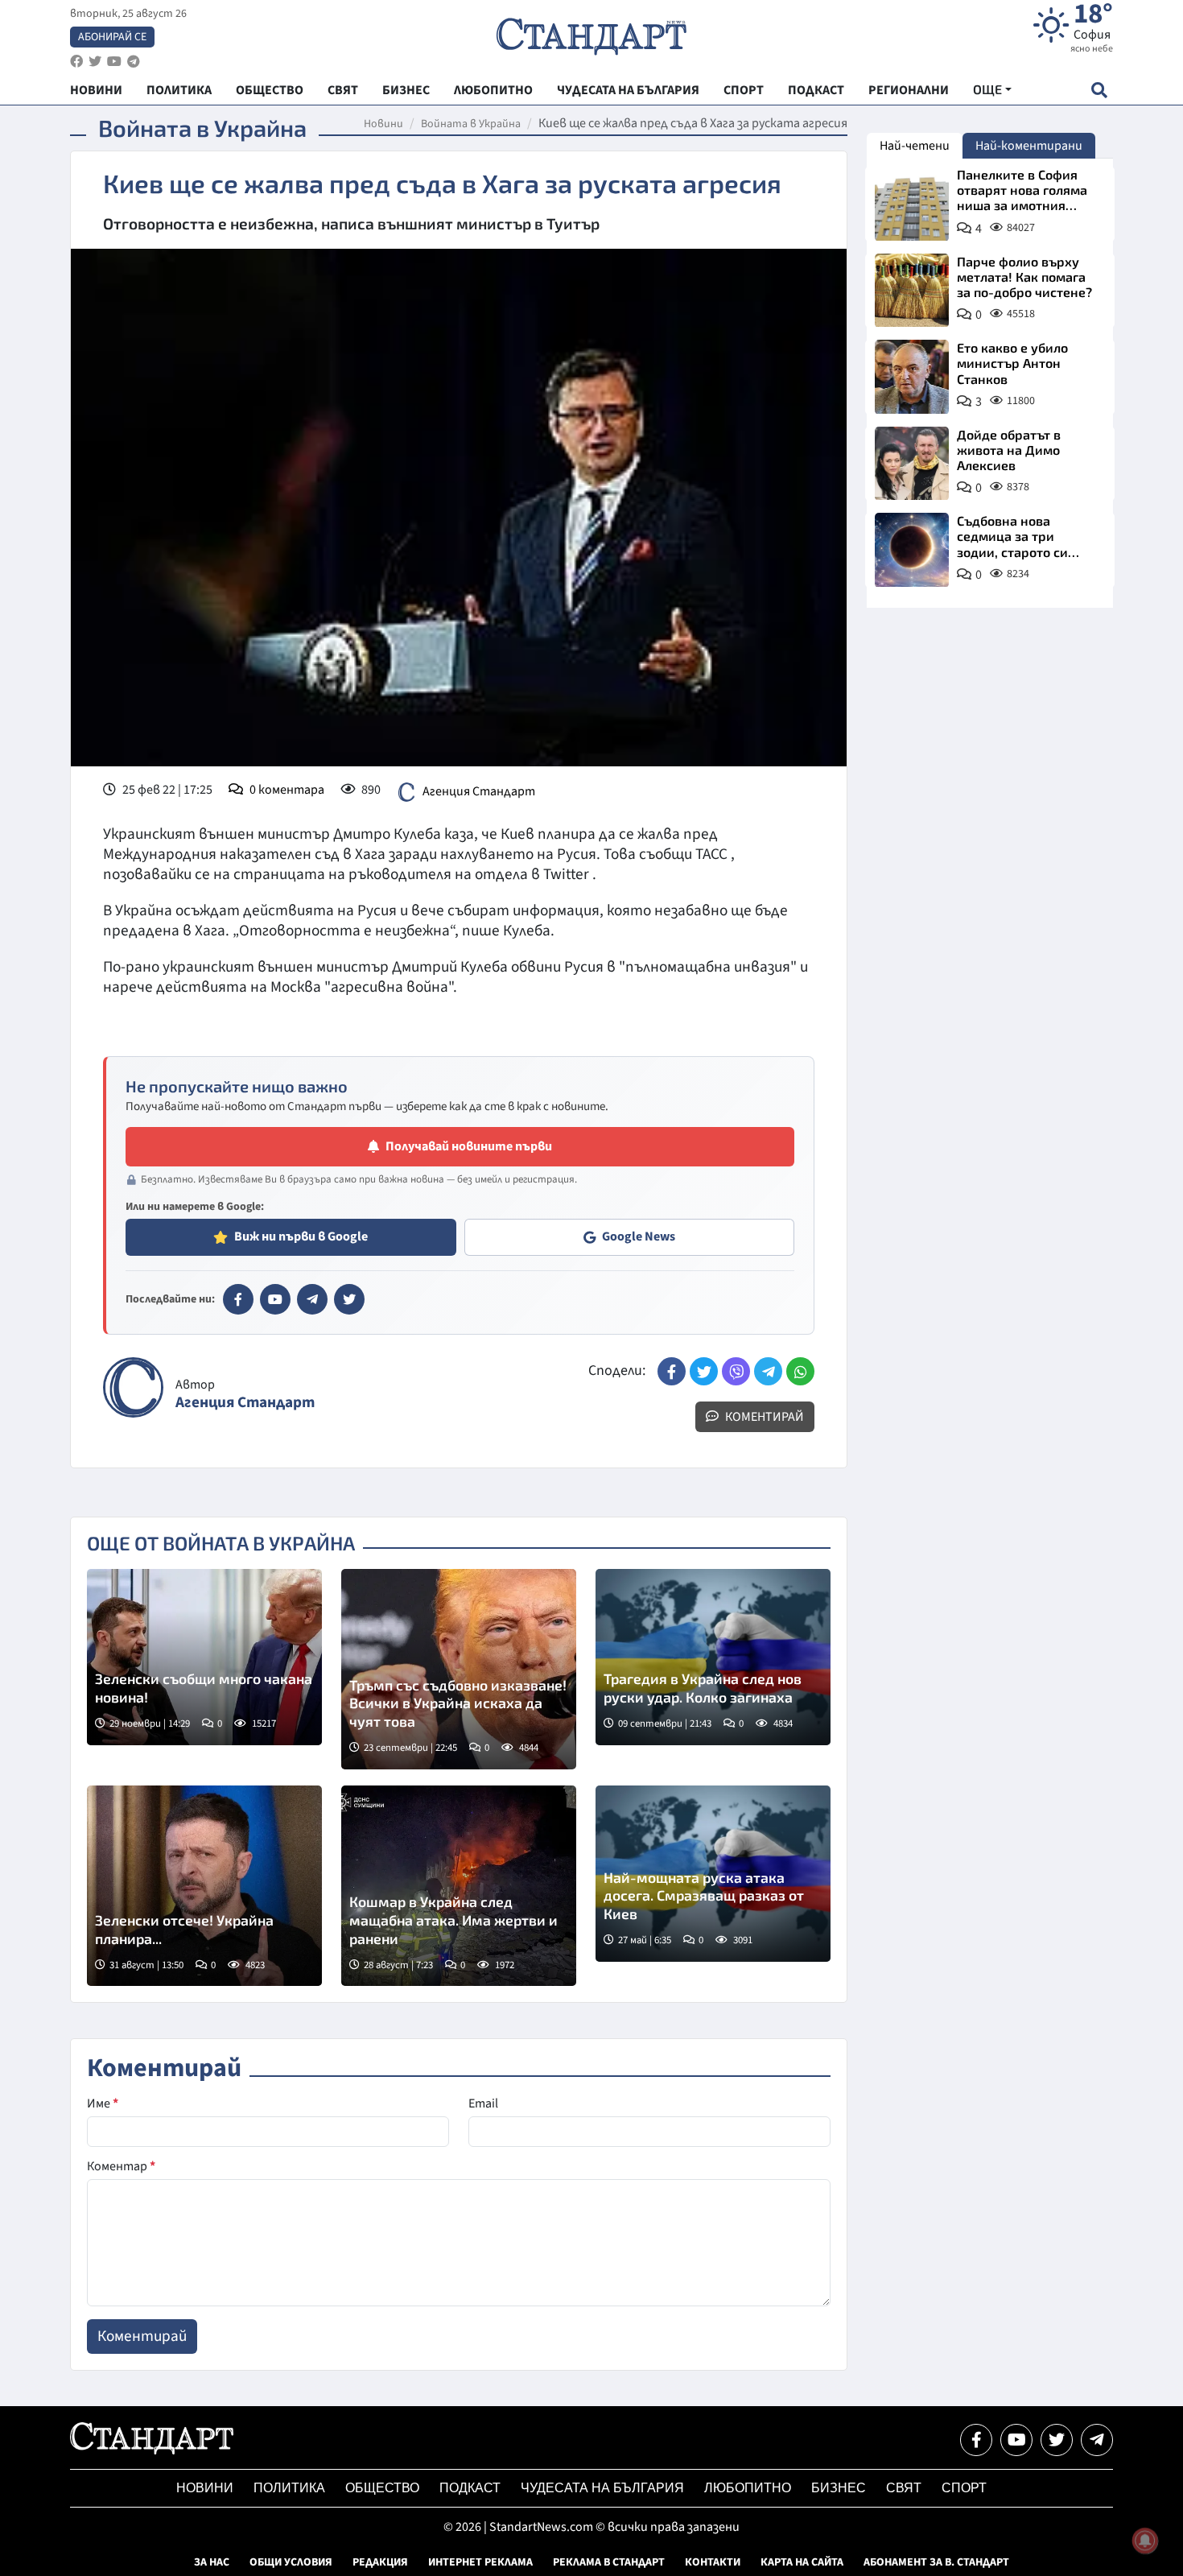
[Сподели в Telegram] (768, 1371)
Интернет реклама (480, 2562)
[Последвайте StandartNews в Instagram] (95, 62)
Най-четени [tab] (915, 146)
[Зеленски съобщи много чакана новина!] (204, 1657)
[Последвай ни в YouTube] (1016, 2440)
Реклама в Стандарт (609, 2562)
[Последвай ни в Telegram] (1097, 2440)
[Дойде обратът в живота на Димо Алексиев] (912, 464)
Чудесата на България (602, 2488)
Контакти (713, 2562)
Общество (382, 2488)
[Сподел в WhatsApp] (800, 1371)
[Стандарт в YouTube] (275, 1299)
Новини (383, 124)
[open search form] (1099, 90)
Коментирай (763, 1417)
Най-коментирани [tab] (1029, 146)
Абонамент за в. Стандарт (936, 2562)
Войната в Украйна (471, 124)
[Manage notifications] (1145, 2541)
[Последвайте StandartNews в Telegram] (134, 62)
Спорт (964, 2488)
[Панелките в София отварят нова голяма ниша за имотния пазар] (912, 204)
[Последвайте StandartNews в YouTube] (114, 62)
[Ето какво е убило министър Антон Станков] (912, 377)
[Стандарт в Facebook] (238, 1299)
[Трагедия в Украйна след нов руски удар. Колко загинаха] (713, 1657)
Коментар (121, 2166)
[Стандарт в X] (349, 1299)
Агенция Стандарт (479, 791)
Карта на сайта (802, 2562)
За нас (212, 2562)
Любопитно (748, 2488)
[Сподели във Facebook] (672, 1371)
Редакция (380, 2562)
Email (483, 2103)
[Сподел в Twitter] (704, 1371)
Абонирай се (112, 37)
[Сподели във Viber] (736, 1371)
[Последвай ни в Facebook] (976, 2440)
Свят (904, 2488)
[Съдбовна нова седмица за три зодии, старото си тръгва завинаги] (912, 550)
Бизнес (839, 2488)
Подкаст (470, 2488)
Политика (289, 2488)
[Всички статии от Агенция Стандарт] (133, 1387)
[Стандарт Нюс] (152, 2450)
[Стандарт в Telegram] (312, 1299)
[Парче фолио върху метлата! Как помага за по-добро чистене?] (912, 291)
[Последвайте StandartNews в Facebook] (76, 62)
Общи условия (291, 2562)
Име (103, 2103)
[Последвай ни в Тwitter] (1057, 2440)
